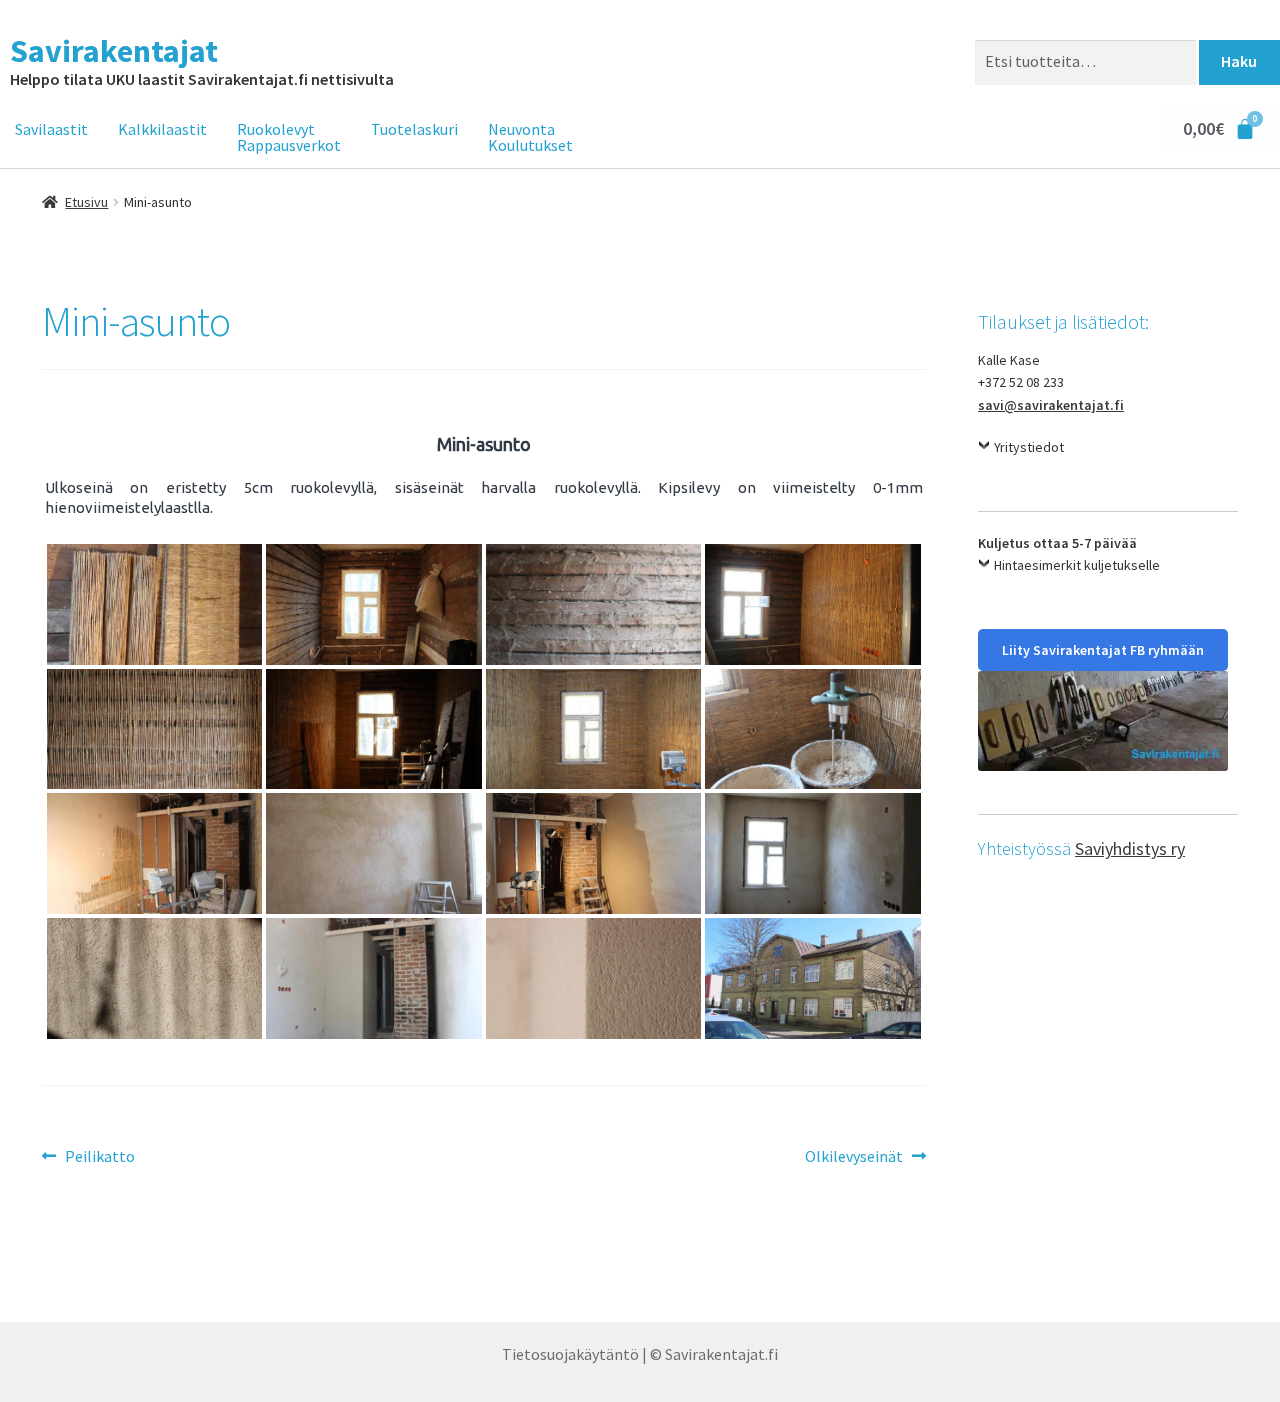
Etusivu (86, 202)
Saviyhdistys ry (1130, 848)
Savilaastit (51, 129)
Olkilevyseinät (854, 1155)
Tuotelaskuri (414, 129)
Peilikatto (99, 1155)
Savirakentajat (114, 51)
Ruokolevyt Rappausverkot (289, 137)
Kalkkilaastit (162, 129)
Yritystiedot (1029, 447)
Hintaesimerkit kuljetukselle (1077, 565)
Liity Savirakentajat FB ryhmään (1103, 650)
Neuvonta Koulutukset (530, 137)
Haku (1239, 61)
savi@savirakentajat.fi (1051, 405)
